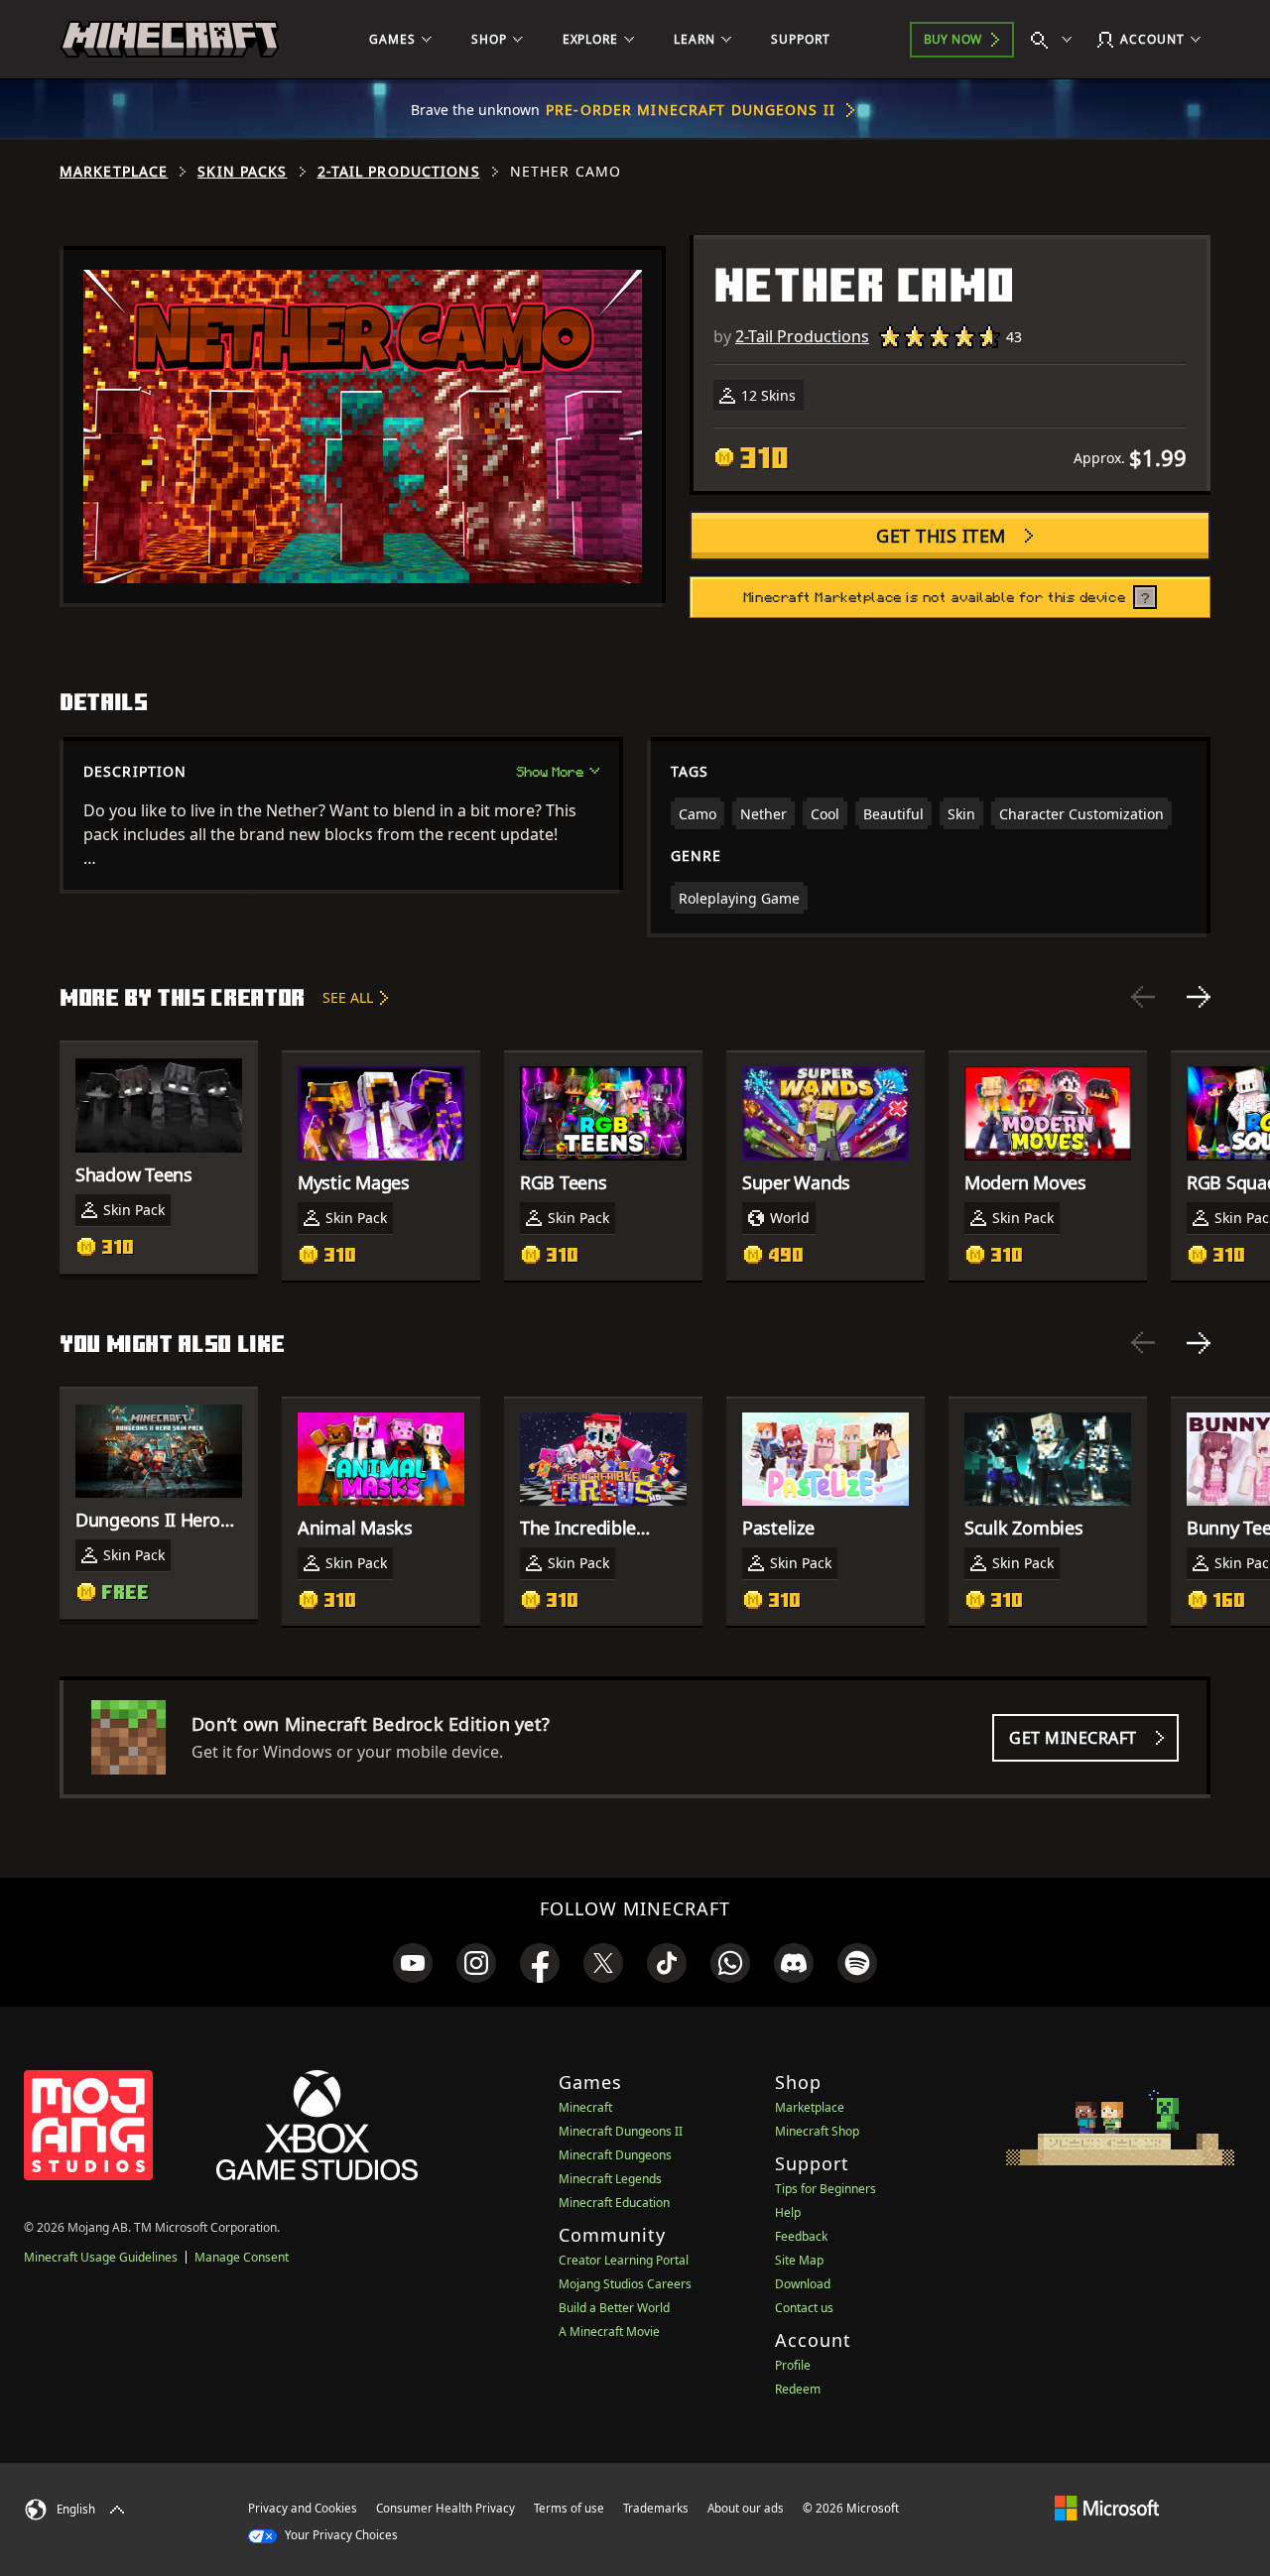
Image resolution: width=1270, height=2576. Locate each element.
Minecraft (585, 2107)
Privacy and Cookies (303, 2508)
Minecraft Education (614, 2203)
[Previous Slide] (1143, 997)
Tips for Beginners (825, 2189)
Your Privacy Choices (340, 2535)
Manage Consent (242, 2257)
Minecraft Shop (817, 2131)
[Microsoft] (1107, 2508)
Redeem (798, 2389)
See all (348, 997)
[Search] (1056, 40)
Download (803, 2284)
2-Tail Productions (399, 172)
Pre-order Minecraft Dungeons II (691, 110)
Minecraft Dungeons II (621, 2131)
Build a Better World (614, 2308)
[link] (413, 1963)
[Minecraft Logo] (170, 40)
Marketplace (114, 172)
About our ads (746, 2508)
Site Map (799, 2260)
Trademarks (656, 2508)
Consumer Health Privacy (445, 2508)
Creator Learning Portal (624, 2260)
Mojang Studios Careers (625, 2284)
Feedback (801, 2236)
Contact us (804, 2308)
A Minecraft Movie (609, 2331)
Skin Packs (242, 172)
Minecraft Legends (610, 2179)
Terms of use (569, 2508)
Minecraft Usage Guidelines (101, 2257)
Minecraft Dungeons (615, 2155)
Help (788, 2212)
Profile (793, 2365)
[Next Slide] (1199, 997)
